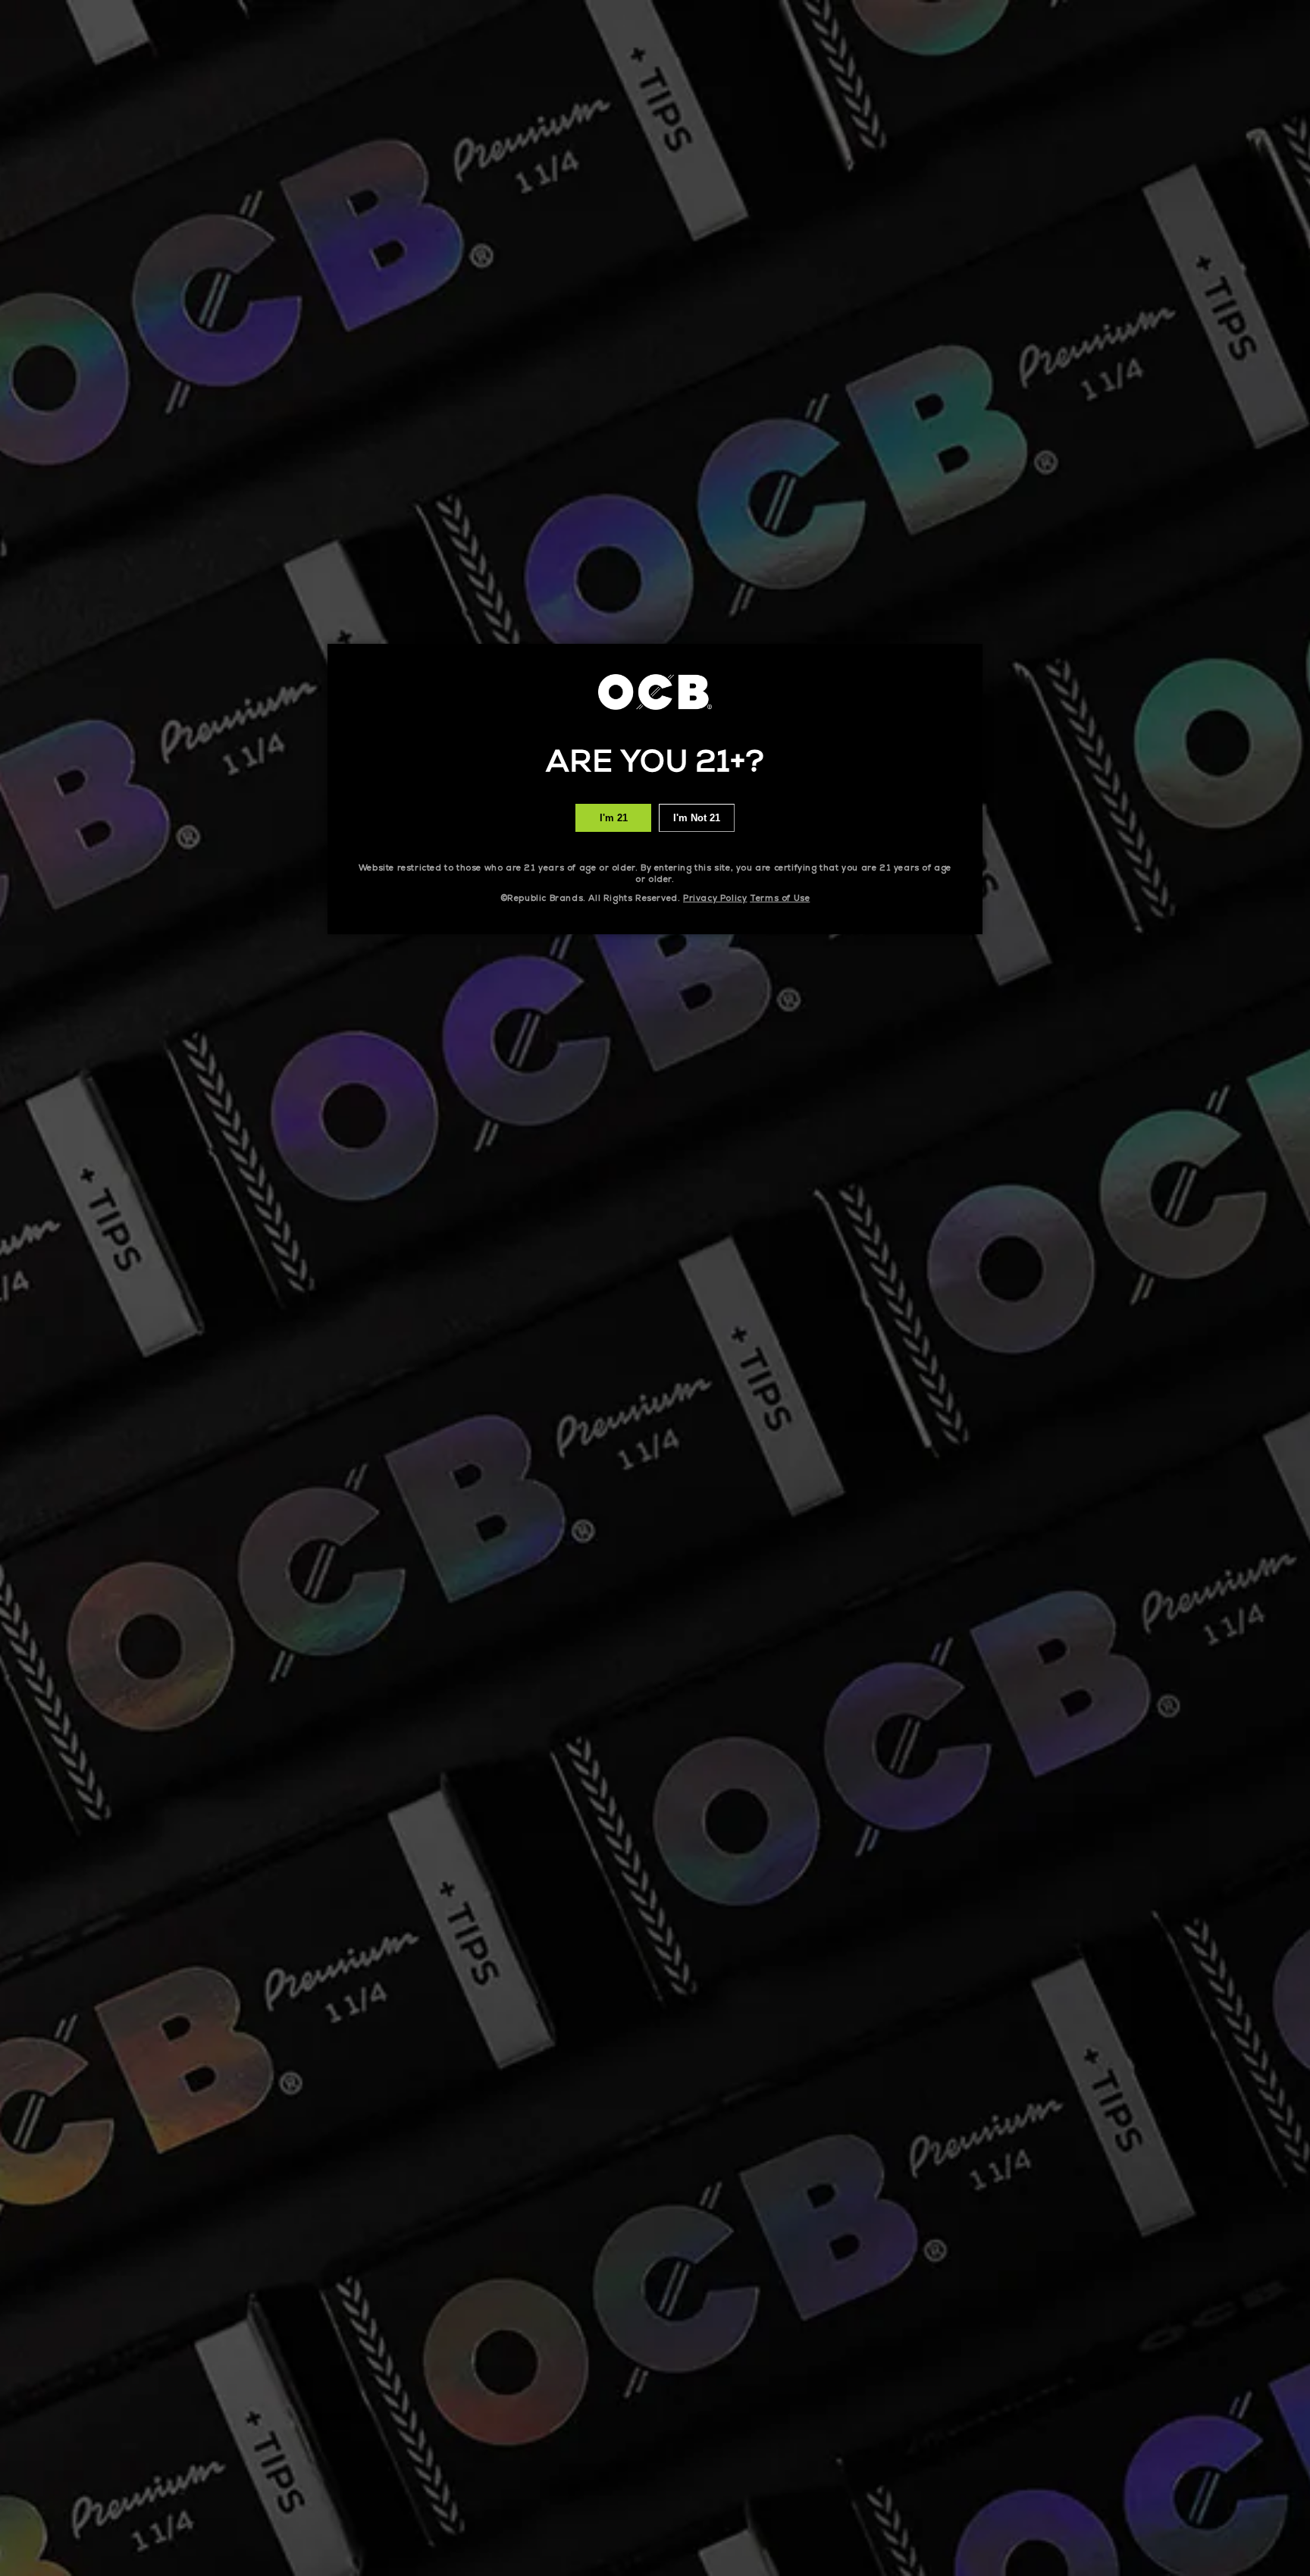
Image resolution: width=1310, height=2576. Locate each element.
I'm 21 (614, 818)
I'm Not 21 (697, 818)
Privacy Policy (715, 898)
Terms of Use (780, 898)
